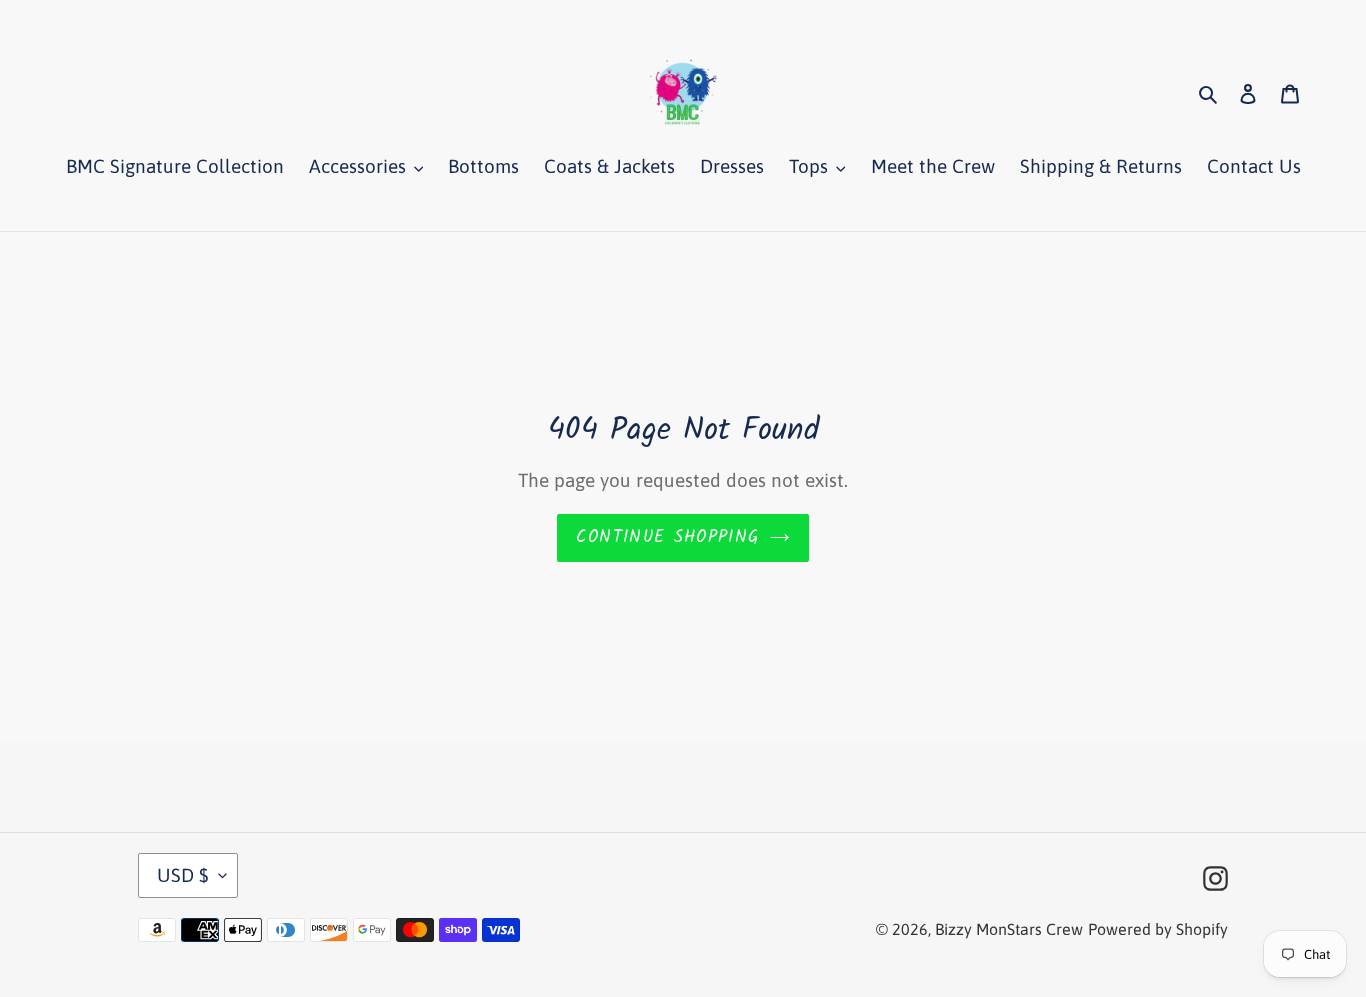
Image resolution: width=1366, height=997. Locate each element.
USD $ (183, 875)
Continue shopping (667, 537)
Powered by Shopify (1158, 929)
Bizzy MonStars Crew (1009, 929)
